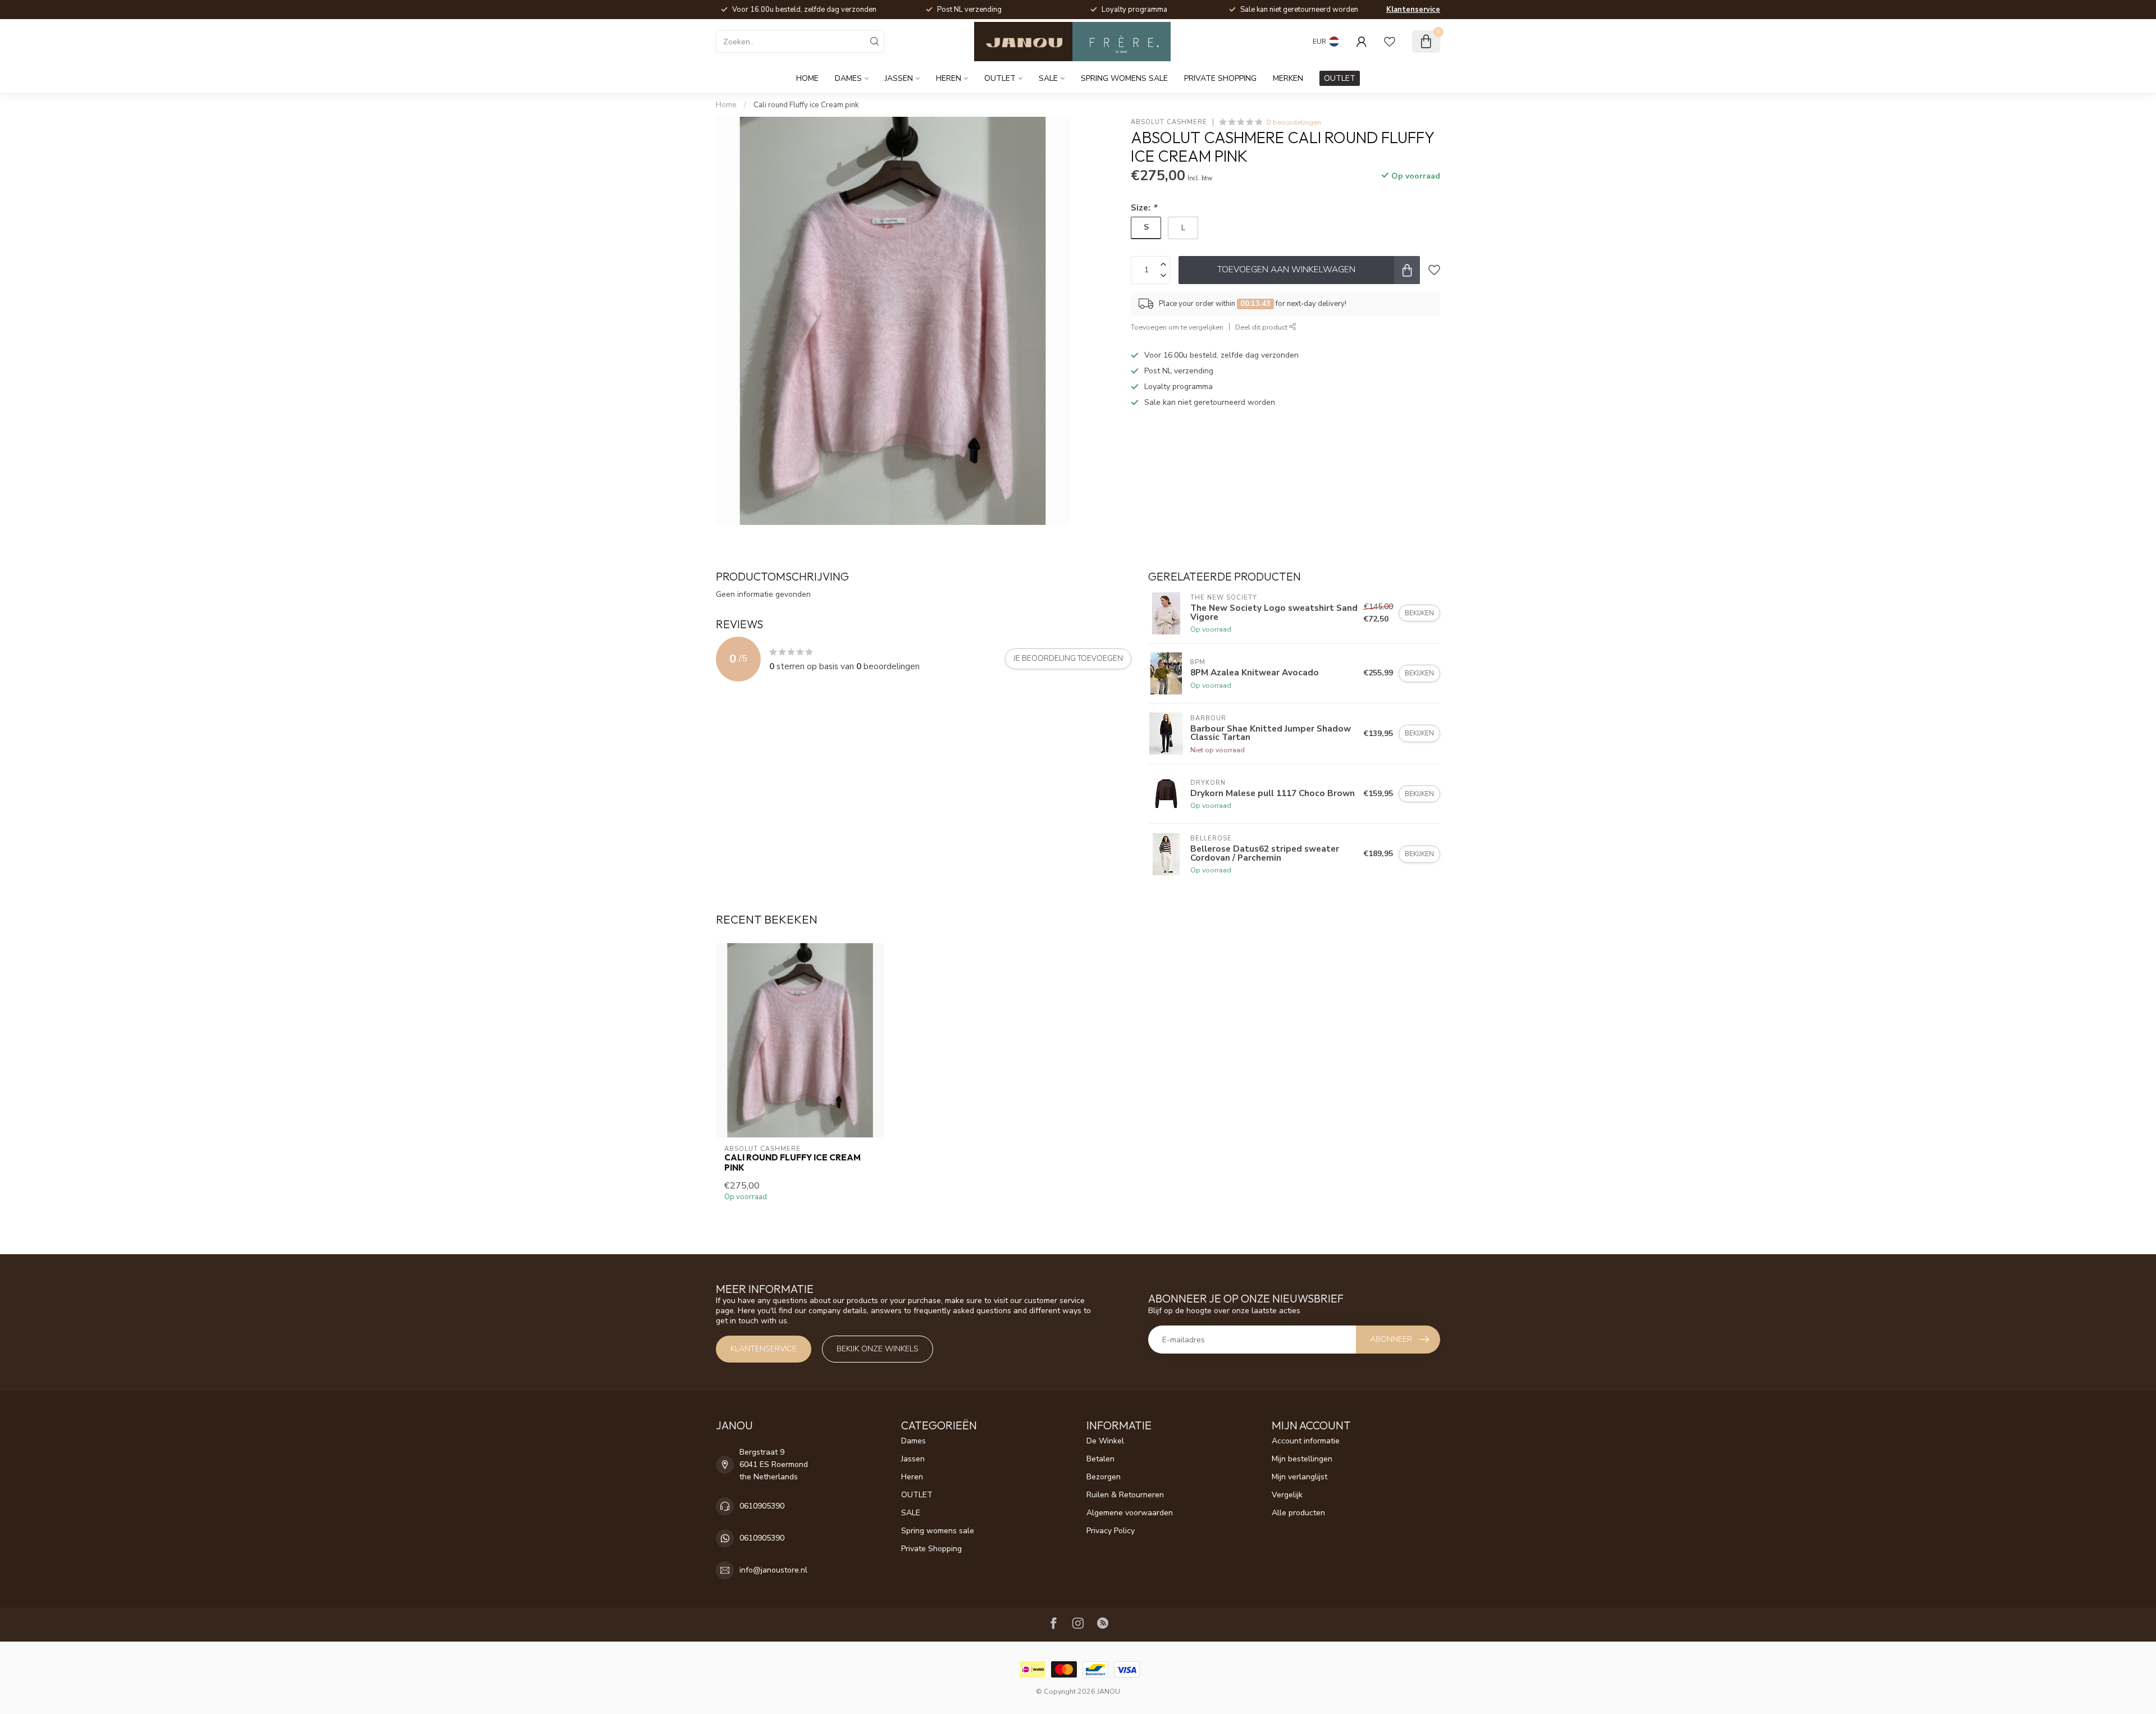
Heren (949, 78)
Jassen (899, 78)
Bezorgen (1104, 1477)
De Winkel (1105, 1441)
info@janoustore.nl (773, 1570)
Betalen (1100, 1459)
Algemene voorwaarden (1130, 1513)
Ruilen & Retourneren (1125, 1495)
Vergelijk (1287, 1495)
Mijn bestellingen (1302, 1459)
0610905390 (762, 1506)
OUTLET (1000, 78)
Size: (1144, 207)
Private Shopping (1220, 78)
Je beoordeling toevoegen (1068, 659)
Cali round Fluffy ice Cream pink (806, 105)
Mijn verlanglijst (1299, 1477)
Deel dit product (1262, 327)
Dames (848, 78)
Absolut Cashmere (1169, 122)
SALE (1048, 78)
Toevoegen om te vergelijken (1177, 327)
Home (807, 78)
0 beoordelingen (1294, 122)
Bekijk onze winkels (878, 1349)
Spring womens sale (1124, 78)
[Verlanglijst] (1390, 42)
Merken (1288, 78)
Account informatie (1306, 1441)
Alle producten (1298, 1513)
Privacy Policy (1111, 1531)
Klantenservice (1413, 10)
